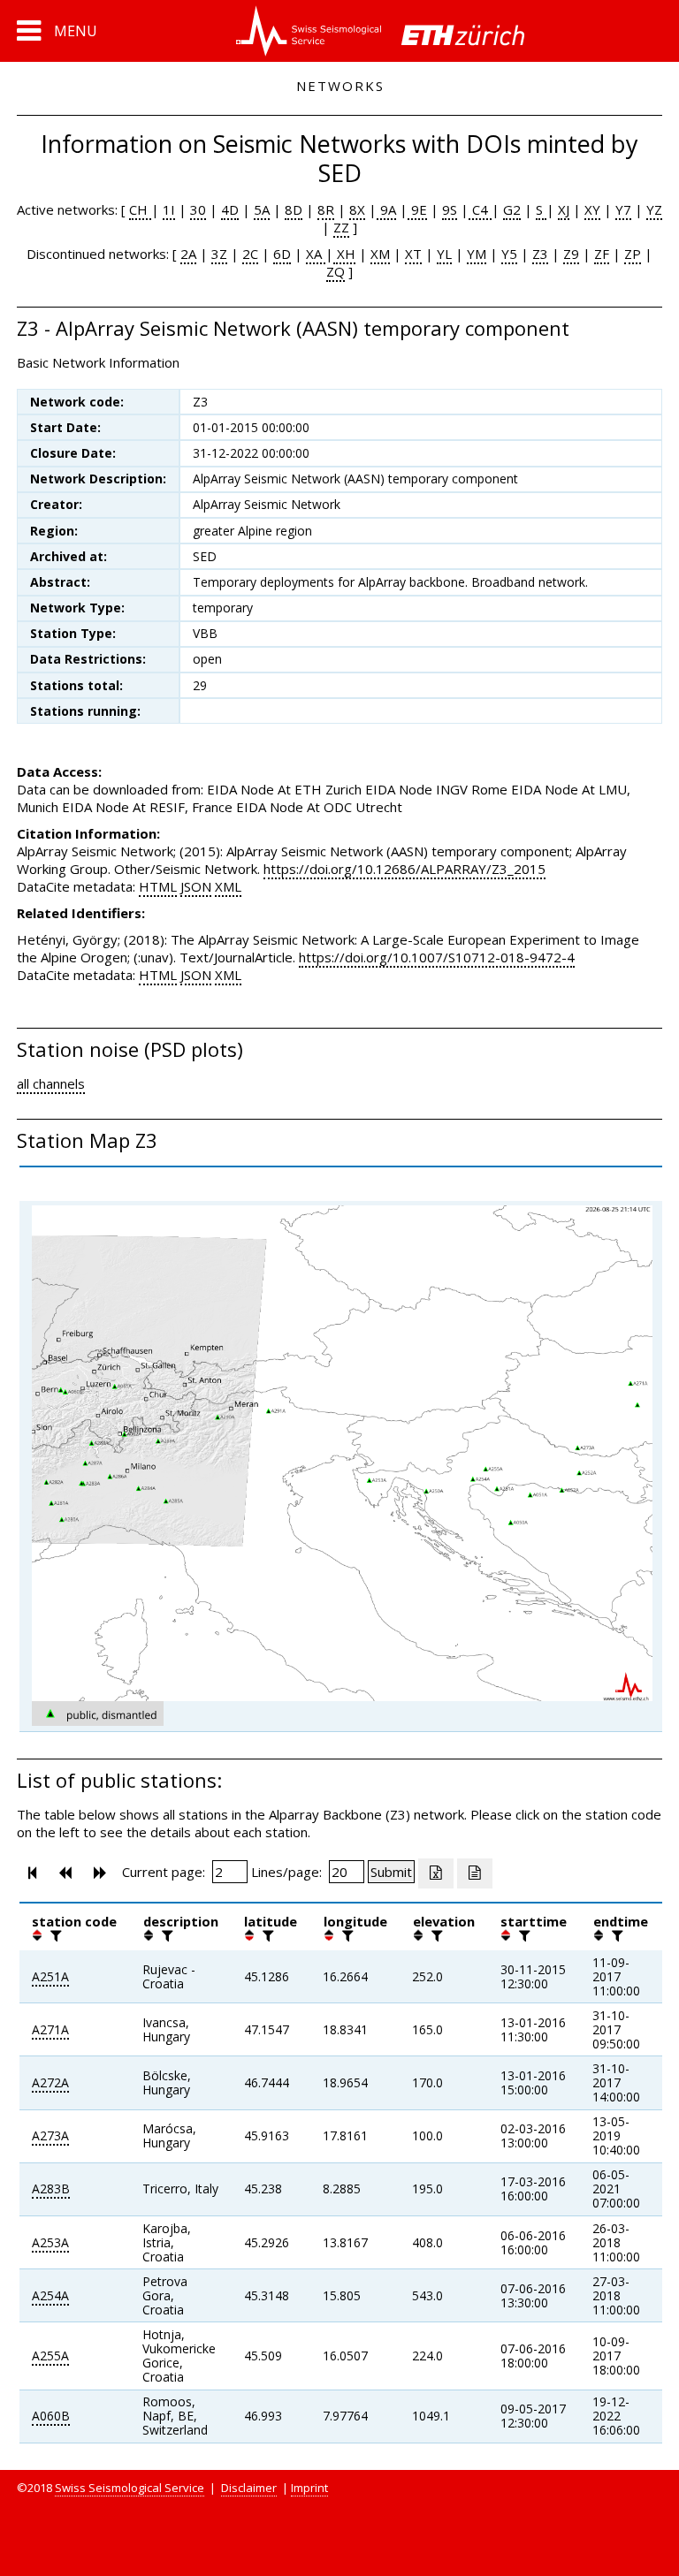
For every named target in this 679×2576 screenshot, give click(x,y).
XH (344, 254)
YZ (654, 209)
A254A (50, 2295)
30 (198, 209)
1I (169, 209)
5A (262, 209)
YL (444, 254)
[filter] (54, 1935)
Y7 (623, 209)
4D (230, 209)
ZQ (336, 271)
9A (386, 209)
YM (477, 254)
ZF (602, 254)
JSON (196, 886)
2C (250, 254)
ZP (633, 254)
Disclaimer (249, 2488)
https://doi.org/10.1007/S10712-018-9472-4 (437, 957)
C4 (480, 209)
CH (140, 209)
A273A (50, 2135)
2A (188, 254)
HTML (158, 886)
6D (282, 254)
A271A (50, 2029)
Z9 (571, 254)
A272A (50, 2082)
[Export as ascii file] (475, 1873)
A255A (50, 2356)
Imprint (309, 2488)
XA (316, 254)
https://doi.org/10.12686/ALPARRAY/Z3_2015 (404, 869)
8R (326, 209)
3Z (219, 254)
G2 (512, 209)
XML (228, 886)
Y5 (509, 254)
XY (592, 209)
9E (417, 209)
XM (380, 254)
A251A (50, 1976)
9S (450, 209)
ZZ (341, 227)
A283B (51, 2188)
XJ (564, 209)
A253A (50, 2242)
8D (294, 209)
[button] (57, 31)
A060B (51, 2416)
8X (357, 209)
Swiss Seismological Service (130, 2488)
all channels (51, 1083)
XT (413, 254)
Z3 (540, 254)
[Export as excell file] (436, 1873)
